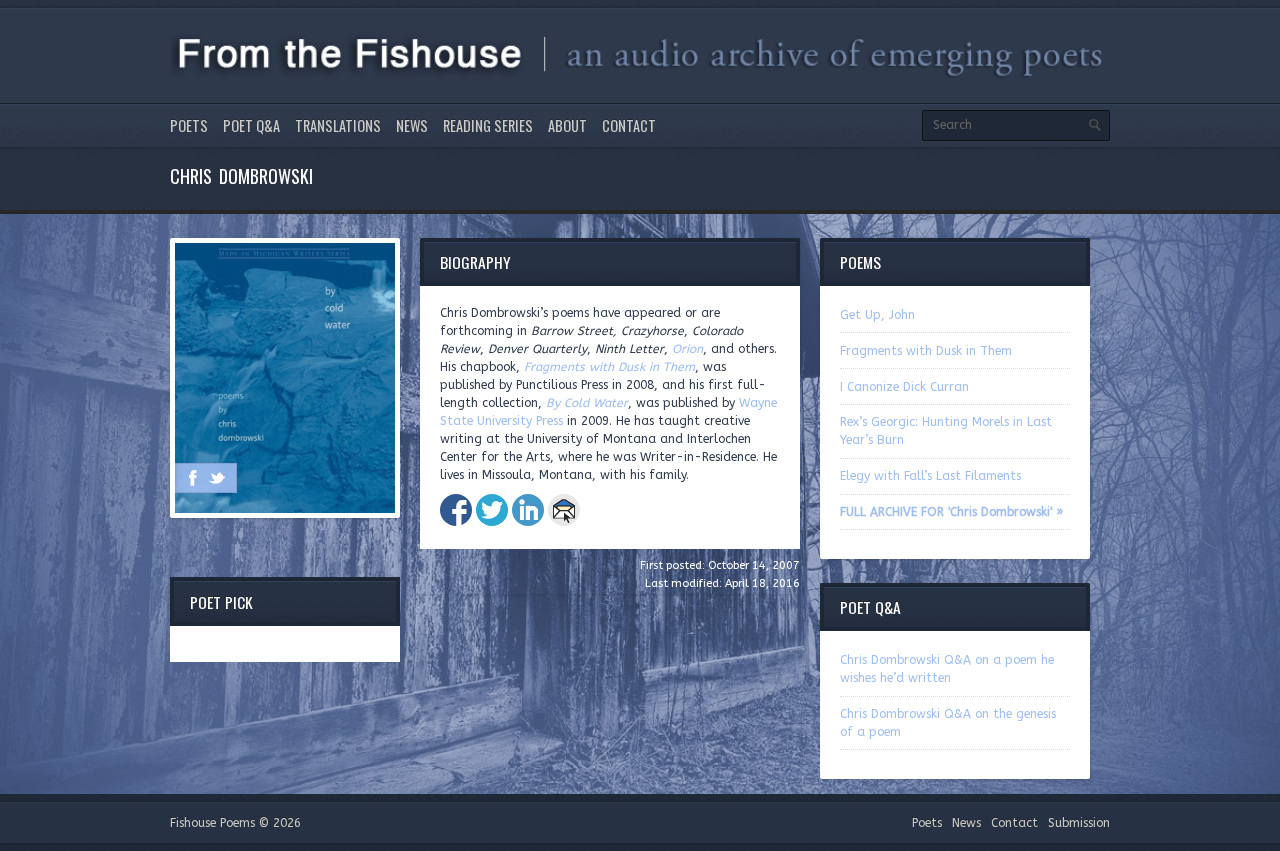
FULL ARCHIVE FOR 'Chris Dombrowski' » (951, 512)
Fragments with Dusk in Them (926, 351)
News (412, 125)
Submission (1079, 823)
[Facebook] (193, 478)
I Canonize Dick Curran (904, 387)
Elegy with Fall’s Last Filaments (930, 476)
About (567, 125)
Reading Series (488, 125)
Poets (189, 125)
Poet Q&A (251, 125)
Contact (629, 125)
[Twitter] (217, 478)
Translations (338, 125)
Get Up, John (877, 315)
